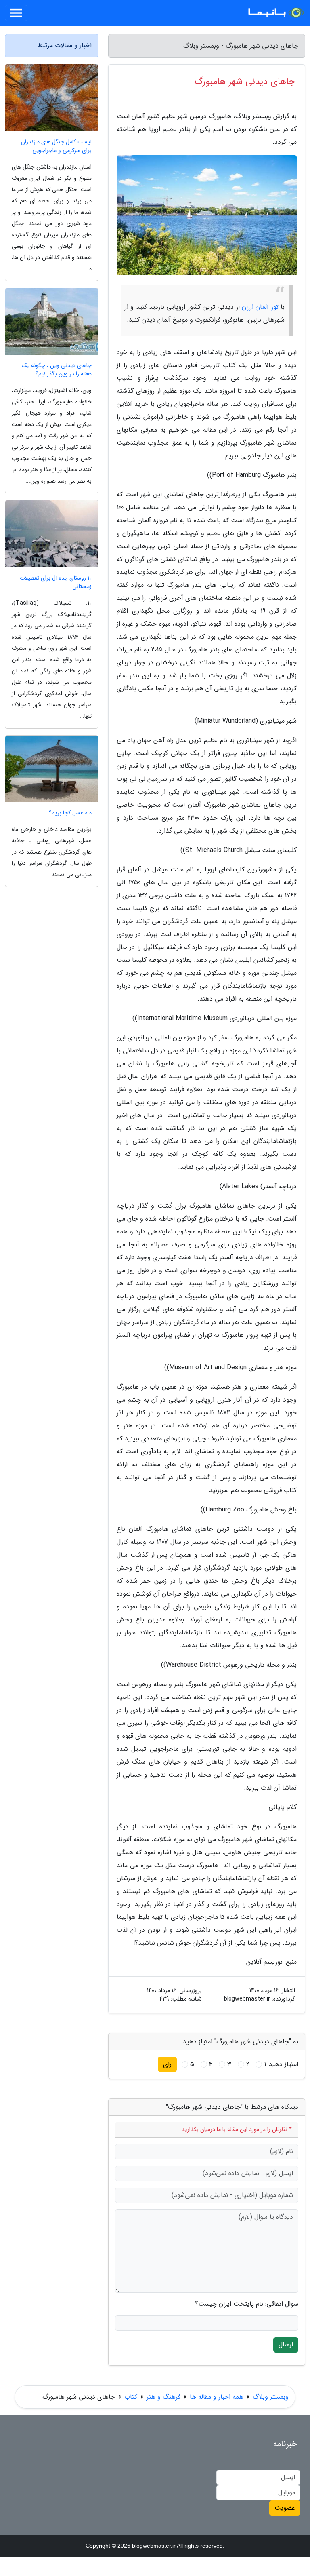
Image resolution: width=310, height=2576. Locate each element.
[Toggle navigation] (16, 13)
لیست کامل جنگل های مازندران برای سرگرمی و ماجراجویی (56, 146)
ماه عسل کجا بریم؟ (70, 813)
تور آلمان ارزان (260, 307)
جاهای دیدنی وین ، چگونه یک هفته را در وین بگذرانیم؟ (57, 370)
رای (167, 2064)
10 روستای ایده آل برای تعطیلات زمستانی (56, 582)
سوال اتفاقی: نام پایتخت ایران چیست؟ (247, 2304)
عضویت (285, 2508)
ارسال (286, 2345)
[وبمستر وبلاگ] (275, 13)
